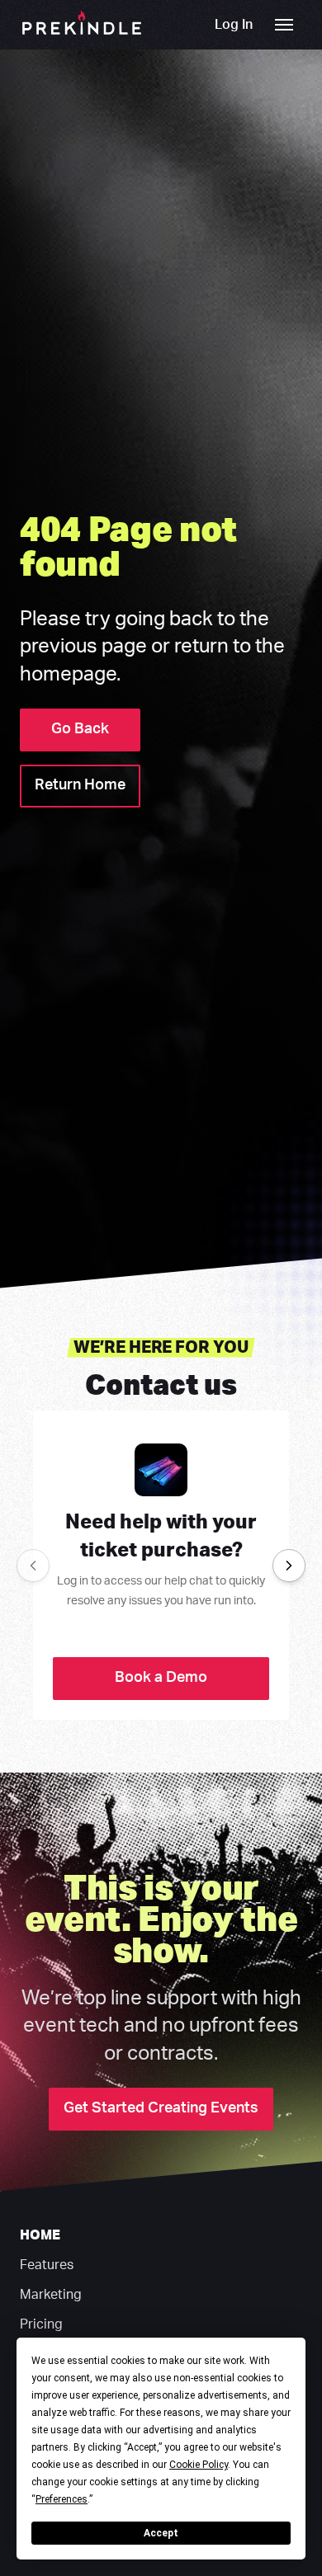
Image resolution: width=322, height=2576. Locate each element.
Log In (234, 25)
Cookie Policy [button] (199, 2465)
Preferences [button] (62, 2499)
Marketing (51, 2295)
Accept (161, 2533)
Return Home (80, 785)
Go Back (80, 729)
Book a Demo (161, 1678)
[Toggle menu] (284, 25)
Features (47, 2265)
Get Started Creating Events (161, 2108)
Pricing (41, 2324)
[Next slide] (289, 1566)
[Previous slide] (33, 1566)
